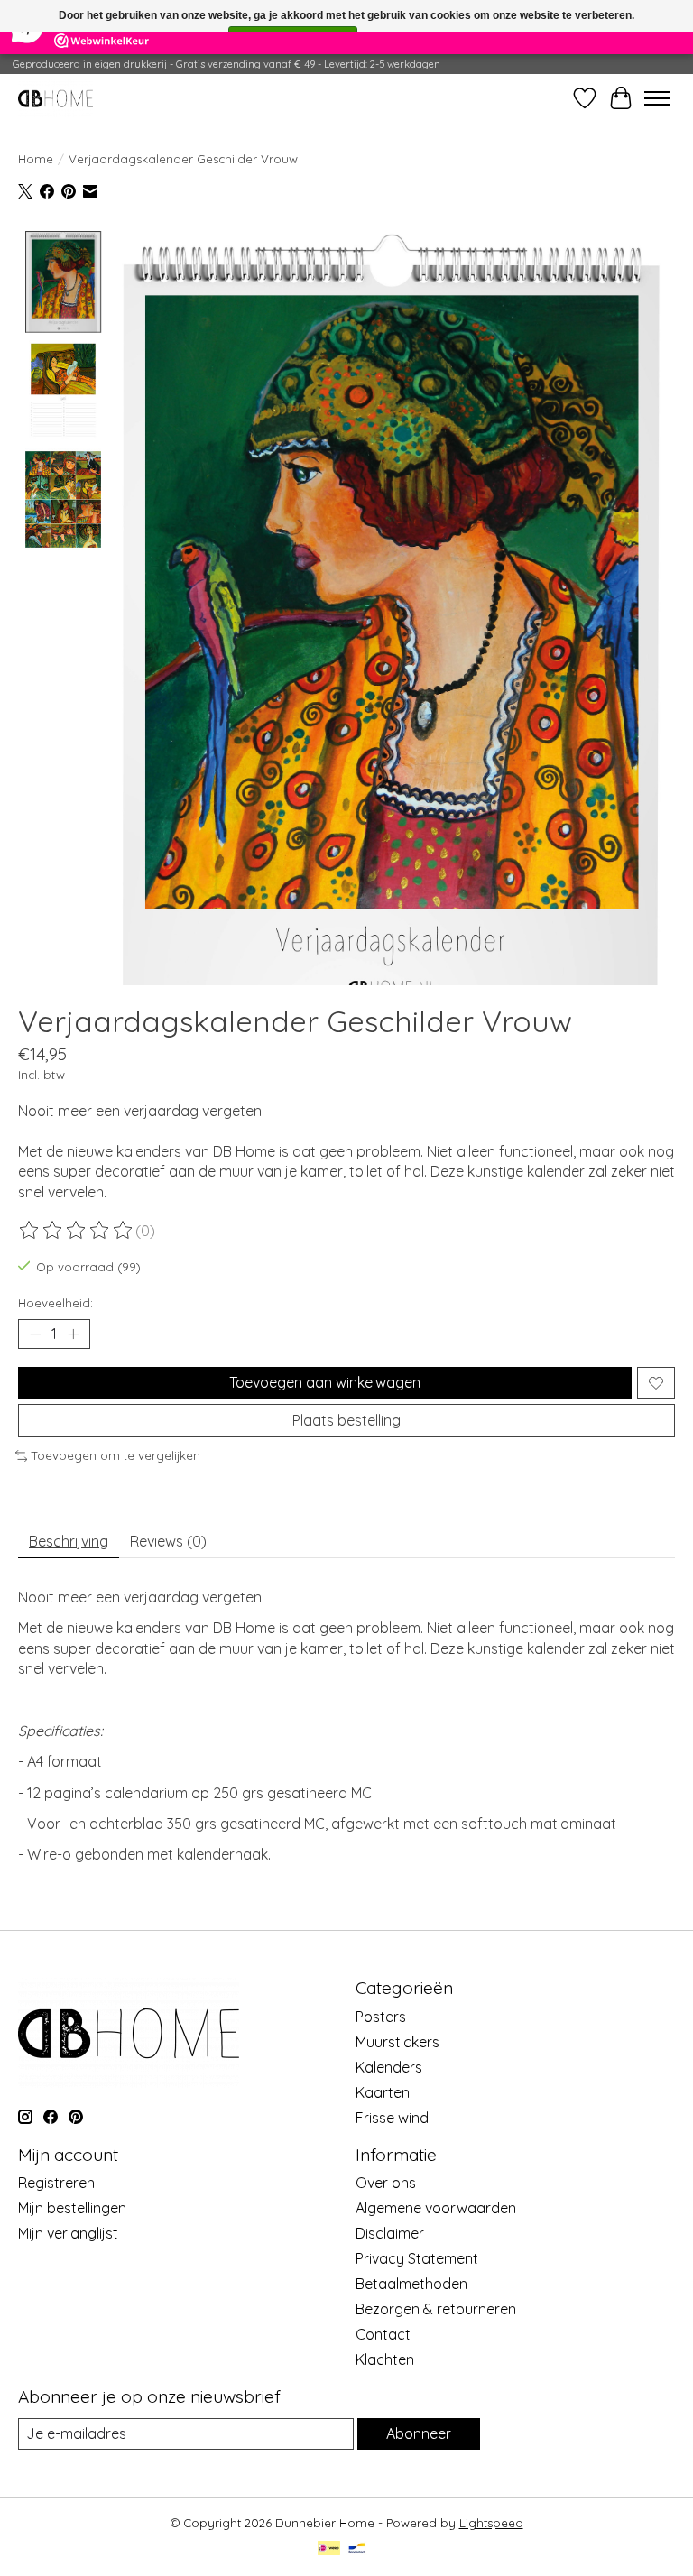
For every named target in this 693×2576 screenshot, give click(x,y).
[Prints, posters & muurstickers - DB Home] (55, 98)
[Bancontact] (357, 2549)
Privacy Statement (417, 2258)
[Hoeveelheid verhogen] (73, 1334)
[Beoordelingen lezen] (77, 1231)
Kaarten (383, 2092)
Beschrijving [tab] (69, 1541)
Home (36, 159)
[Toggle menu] (657, 98)
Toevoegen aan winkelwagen (325, 1382)
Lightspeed (491, 2523)
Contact (383, 2334)
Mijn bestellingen (72, 2208)
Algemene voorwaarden (436, 2208)
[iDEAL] (329, 2549)
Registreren (56, 2183)
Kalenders (389, 2067)
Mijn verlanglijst (68, 2233)
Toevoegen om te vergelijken (116, 1455)
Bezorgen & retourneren (436, 2309)
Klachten (385, 2359)
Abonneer (419, 2433)
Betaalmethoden (411, 2284)
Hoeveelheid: (55, 1303)
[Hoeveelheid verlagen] (35, 1334)
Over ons (386, 2183)
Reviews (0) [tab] (168, 1541)
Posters (381, 2017)
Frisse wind (392, 2118)
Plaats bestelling (346, 1420)
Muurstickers (397, 2042)
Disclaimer (390, 2233)
